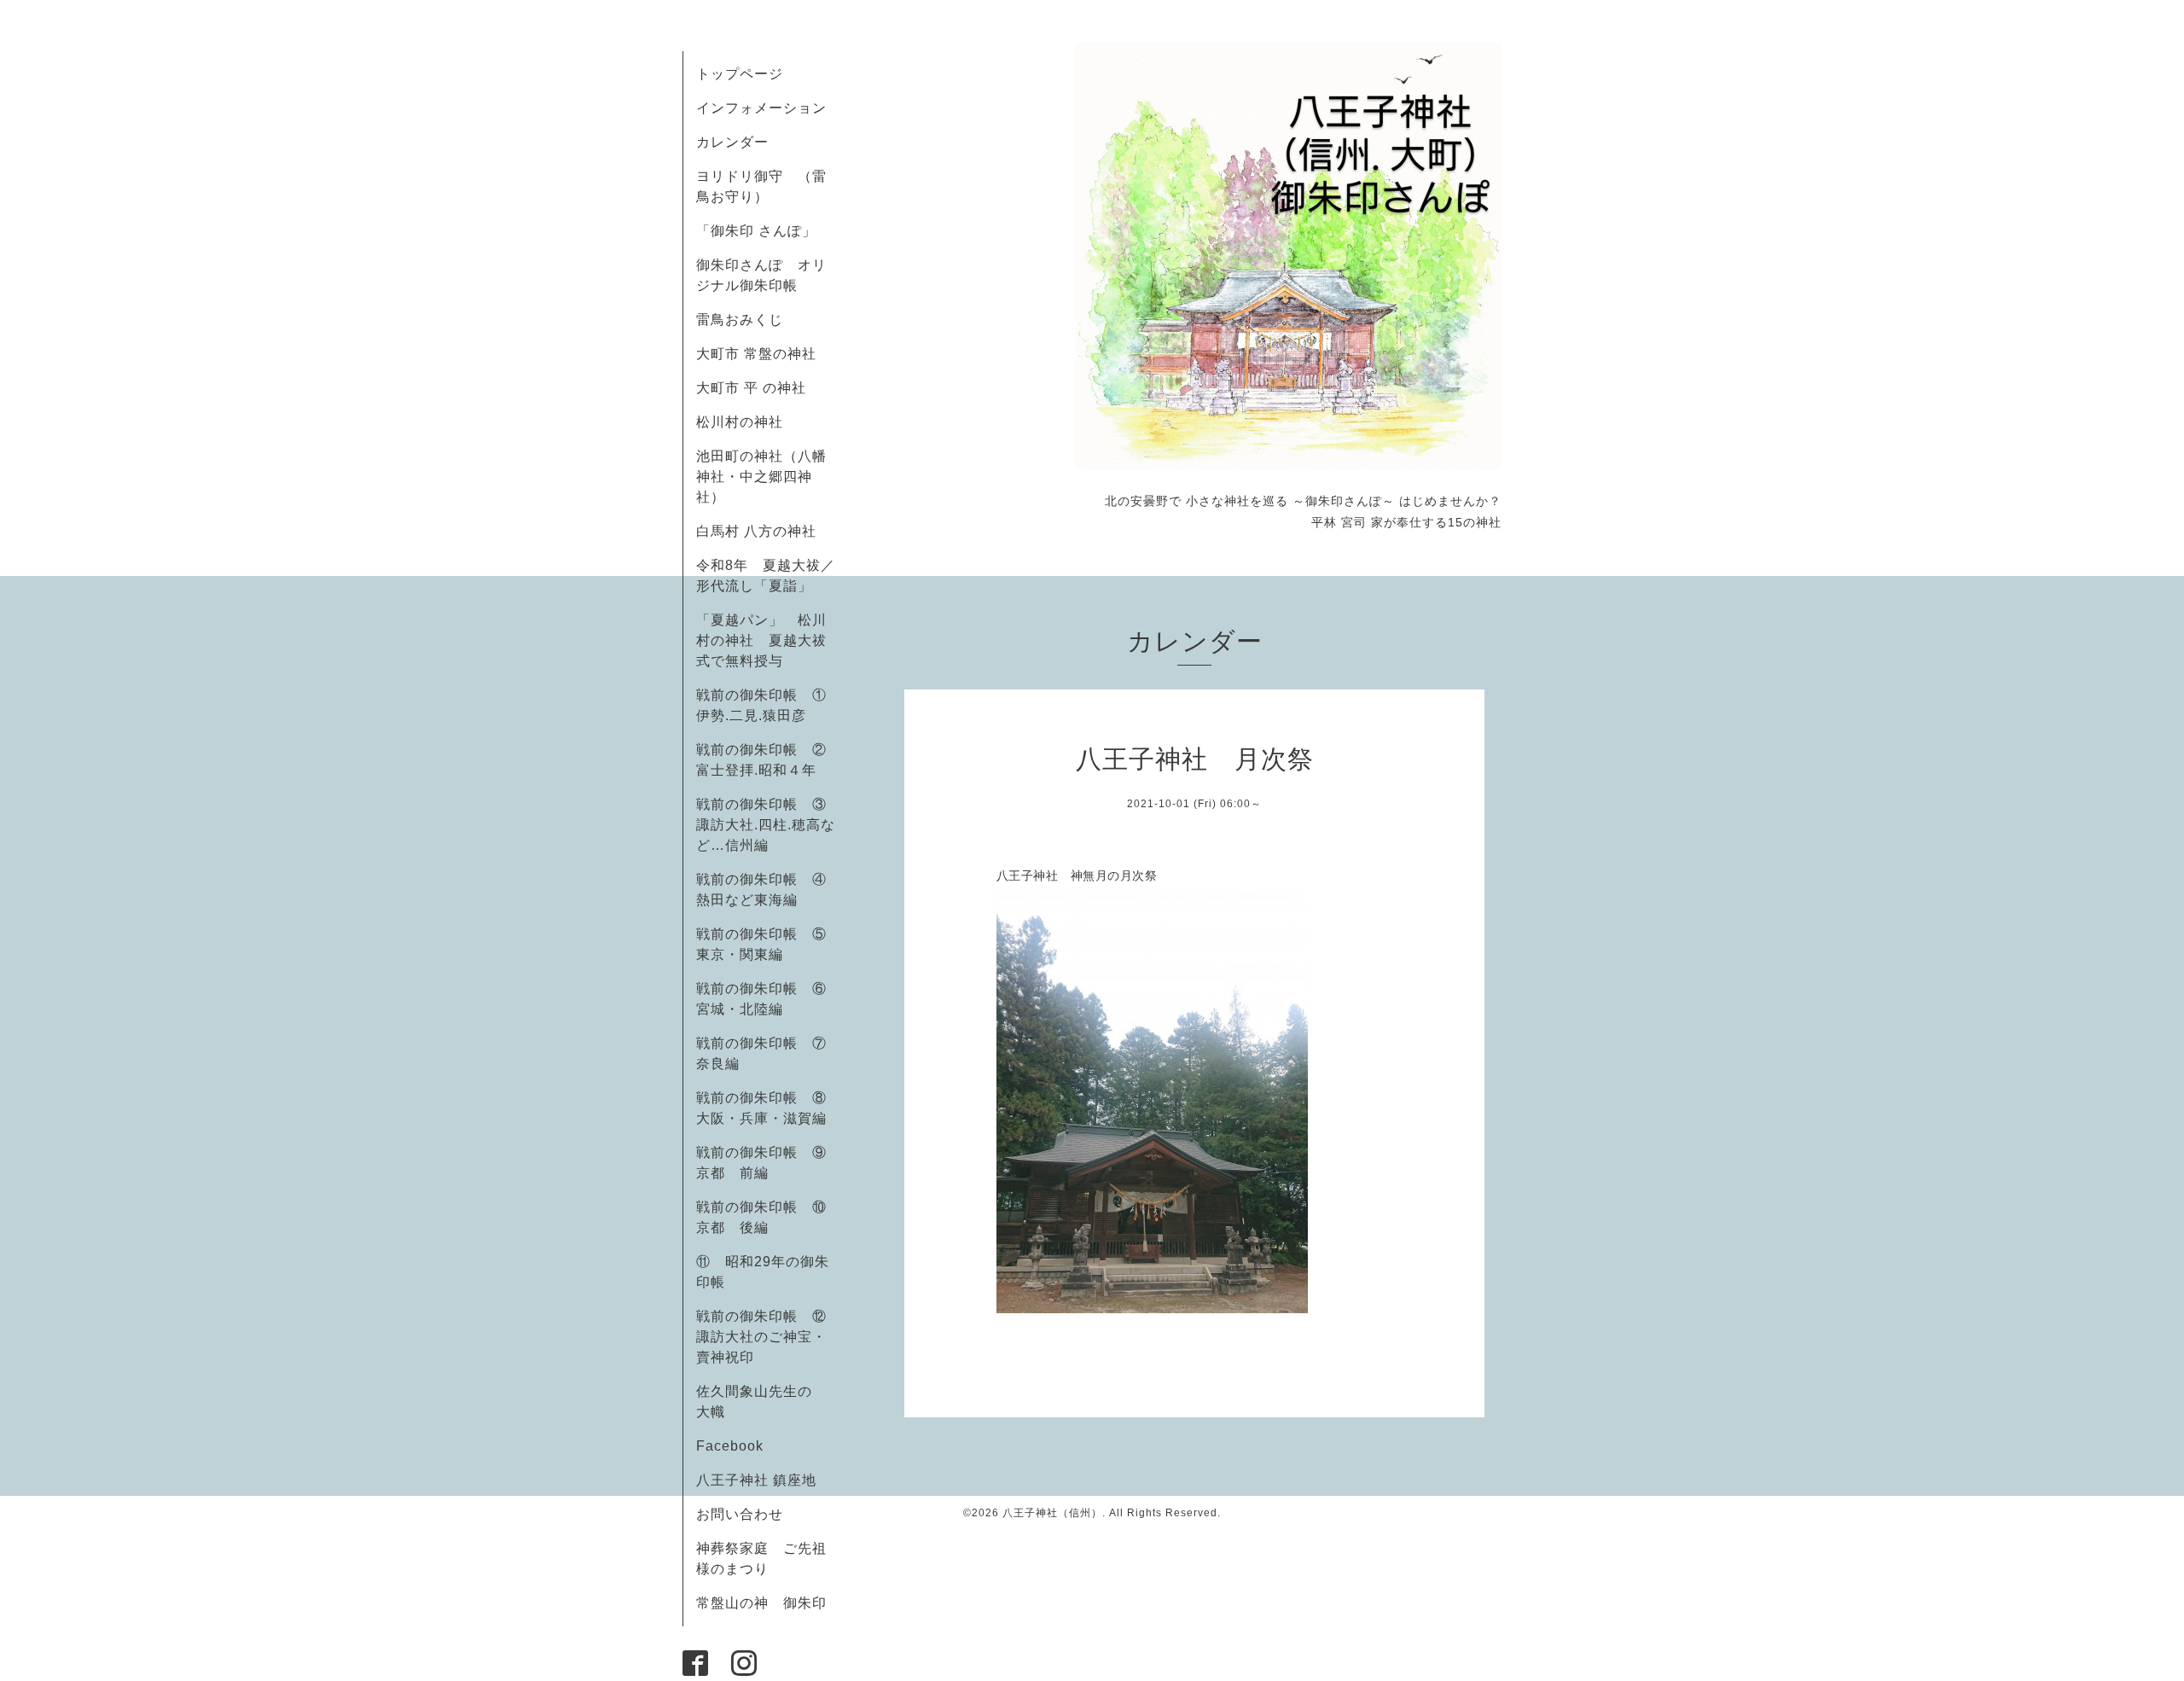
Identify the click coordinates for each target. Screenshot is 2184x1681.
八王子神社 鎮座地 (756, 1480)
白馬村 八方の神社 (756, 531)
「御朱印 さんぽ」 (756, 231)
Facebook (737, 1446)
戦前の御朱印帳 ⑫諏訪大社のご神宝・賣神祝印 (761, 1337)
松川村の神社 (740, 422)
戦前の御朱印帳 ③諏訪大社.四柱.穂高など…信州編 (766, 825)
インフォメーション (761, 108)
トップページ (740, 74)
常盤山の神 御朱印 (761, 1603)
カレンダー (732, 142)
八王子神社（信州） (1052, 1513)
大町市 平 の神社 (751, 388)
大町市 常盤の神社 (756, 354)
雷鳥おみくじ (740, 320)
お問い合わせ (740, 1514)
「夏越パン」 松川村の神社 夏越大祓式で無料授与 (761, 640)
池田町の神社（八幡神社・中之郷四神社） (761, 477)
